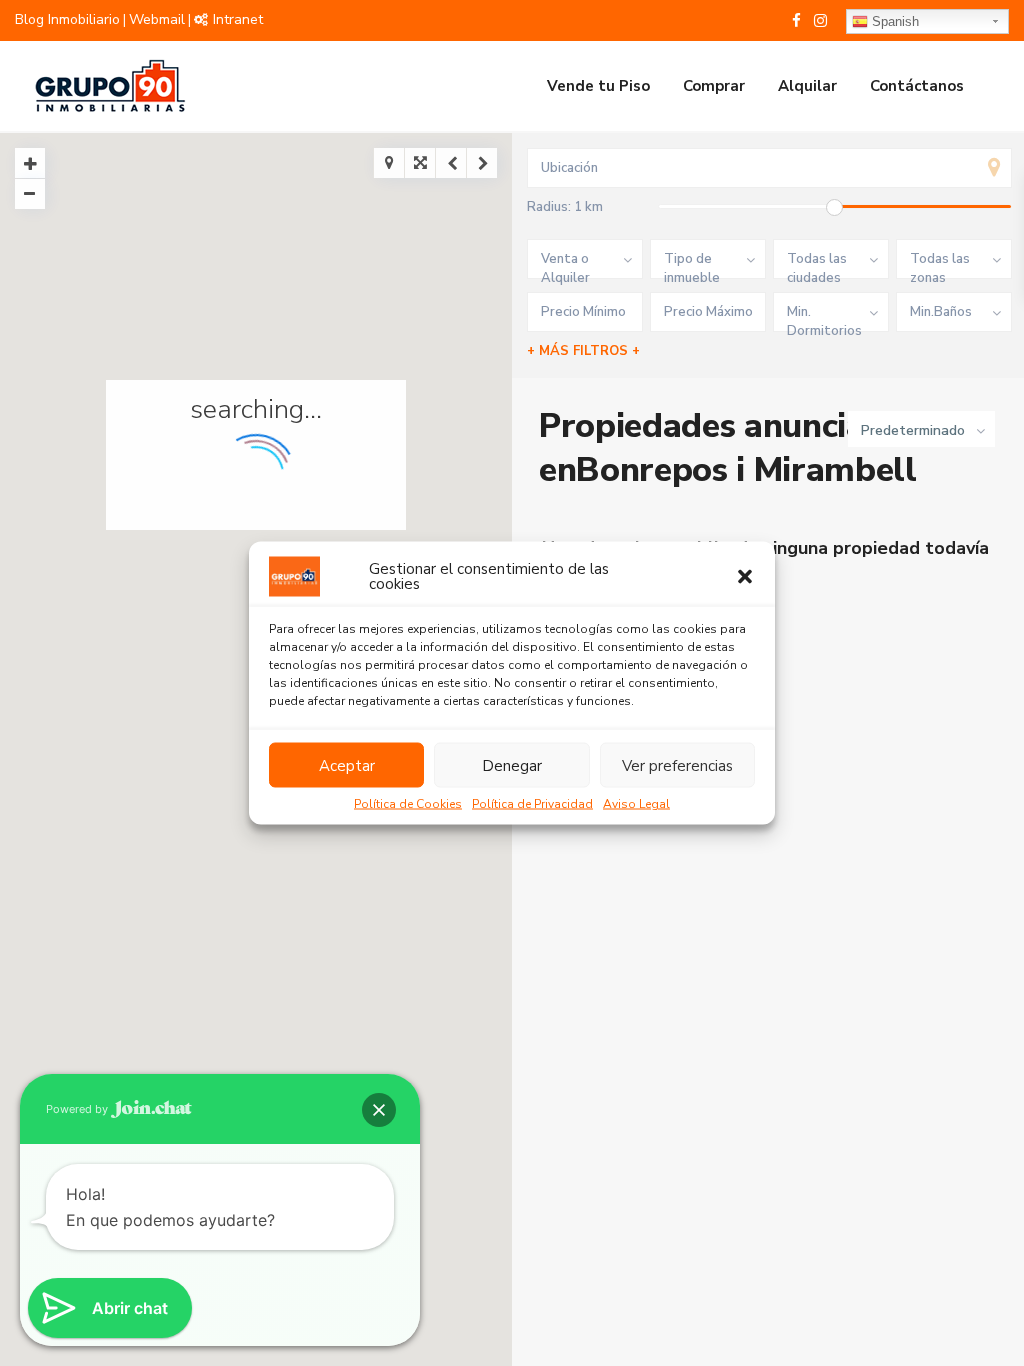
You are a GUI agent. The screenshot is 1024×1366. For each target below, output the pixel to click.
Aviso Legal (636, 804)
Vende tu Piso (598, 86)
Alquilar (807, 86)
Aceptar (347, 765)
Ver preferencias (677, 765)
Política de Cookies (408, 804)
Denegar (512, 765)
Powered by (78, 1109)
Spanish (893, 21)
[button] (745, 577)
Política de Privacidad (532, 804)
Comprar (714, 86)
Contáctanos (917, 86)
